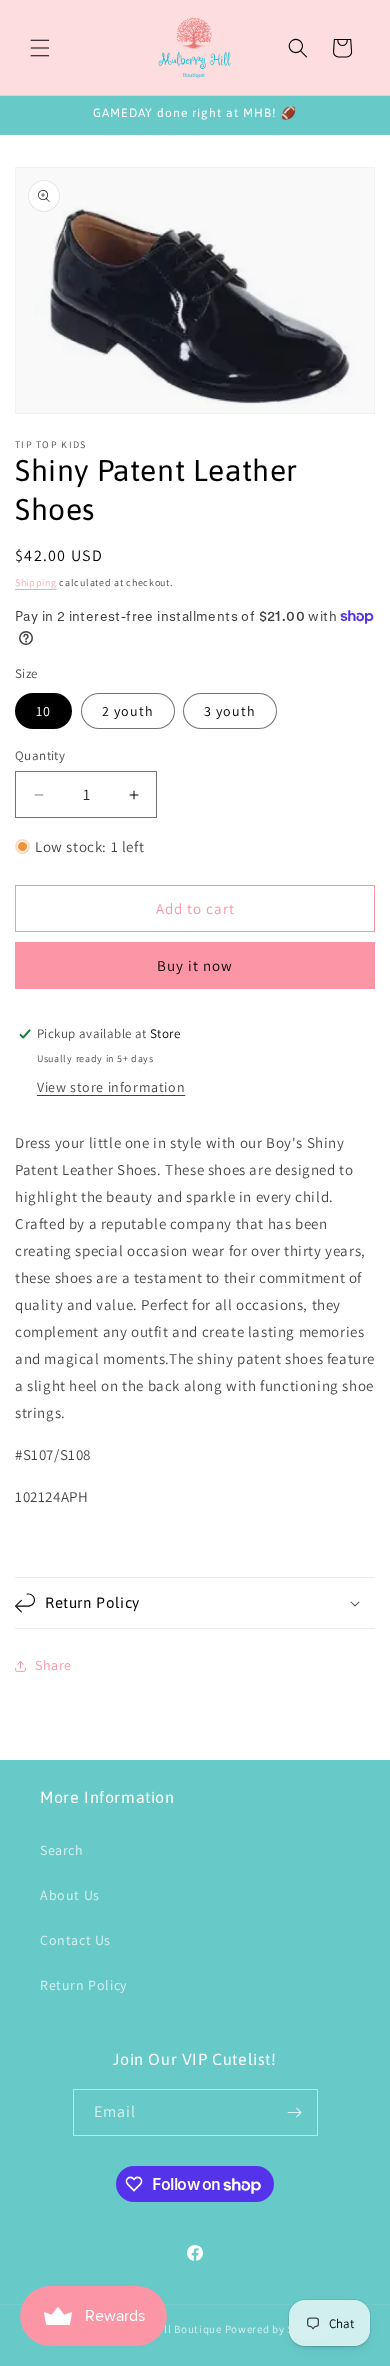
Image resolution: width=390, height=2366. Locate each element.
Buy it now (195, 965)
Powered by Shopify (276, 2329)
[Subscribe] (295, 2112)
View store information (111, 1087)
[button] (40, 48)
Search (62, 1850)
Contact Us (75, 1940)
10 (43, 711)
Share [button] (53, 1665)
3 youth (230, 711)
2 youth (128, 711)
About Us (70, 1895)
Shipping (36, 582)
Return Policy (83, 1985)
